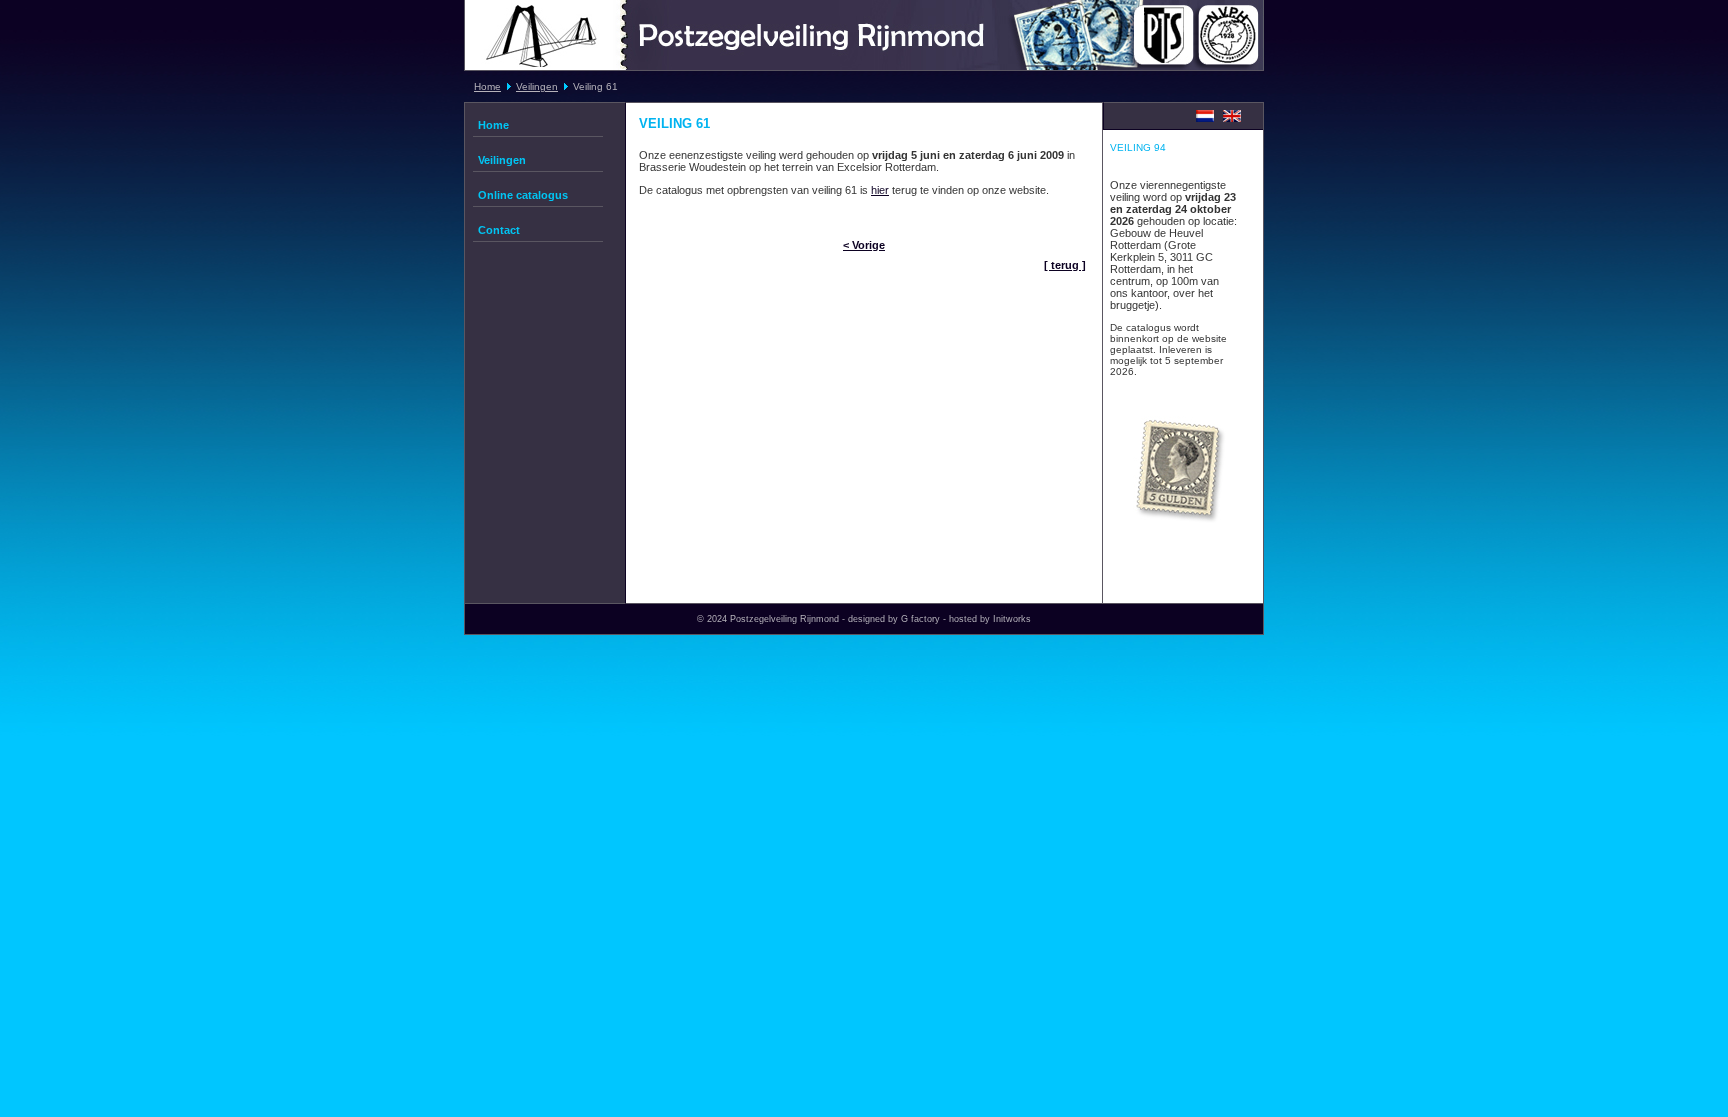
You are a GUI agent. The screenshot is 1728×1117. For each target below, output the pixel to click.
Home (487, 86)
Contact (499, 230)
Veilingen (537, 86)
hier (880, 190)
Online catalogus (523, 195)
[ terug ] (1065, 265)
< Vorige (864, 245)
